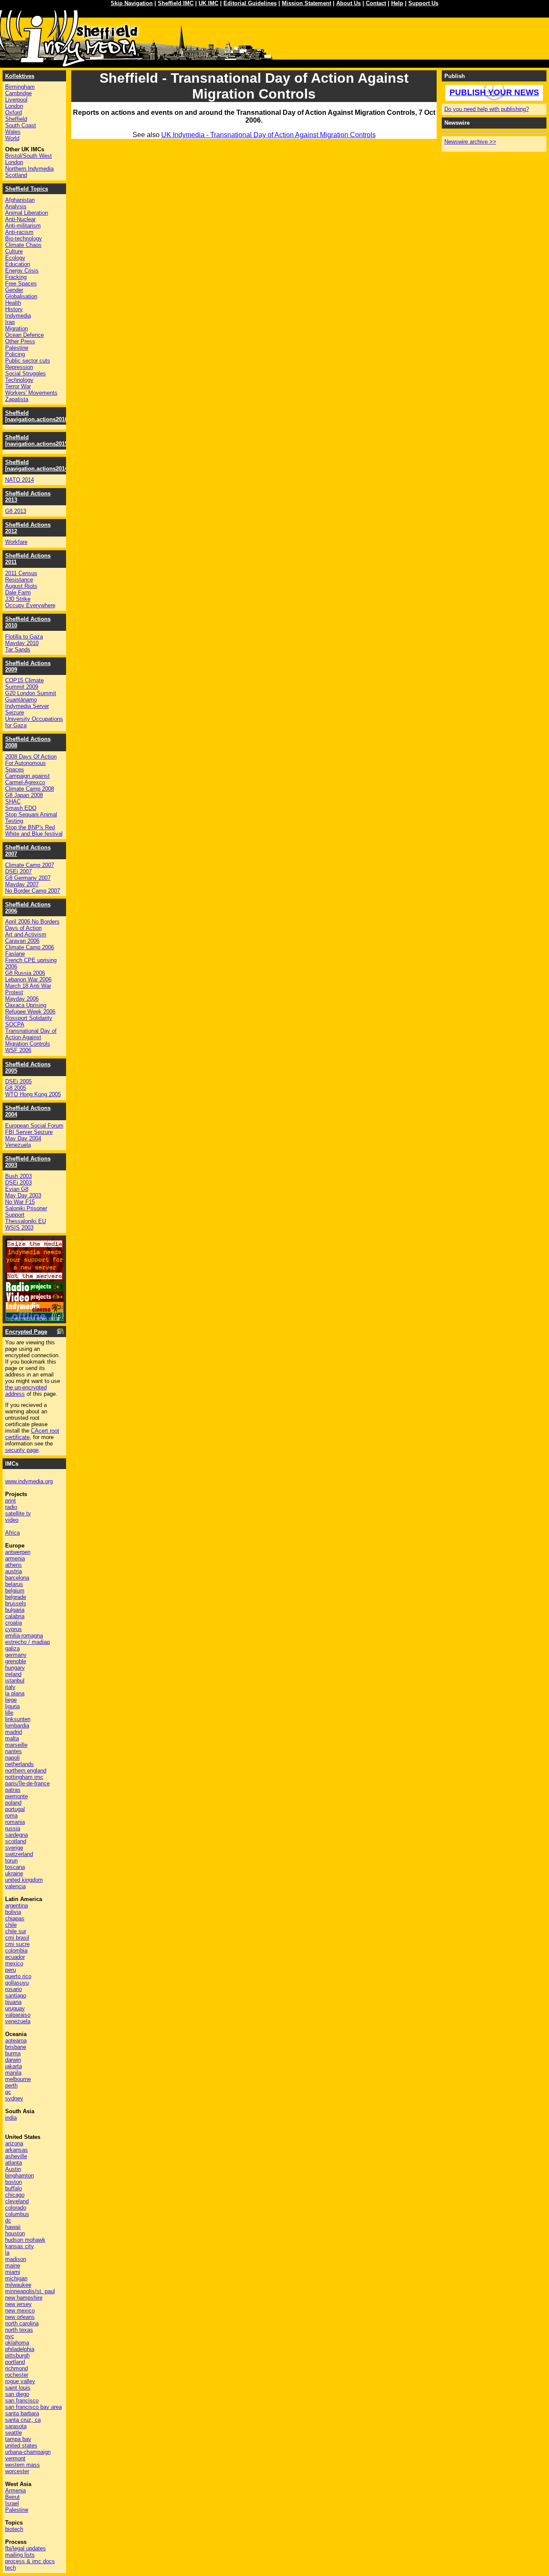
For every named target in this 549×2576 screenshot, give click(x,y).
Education (18, 264)
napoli (12, 1758)
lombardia (17, 1726)
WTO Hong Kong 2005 (33, 1094)
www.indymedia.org (29, 1481)
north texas (19, 2330)
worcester (17, 2471)
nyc (10, 2336)
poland (13, 1803)
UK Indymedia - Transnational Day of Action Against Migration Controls (268, 135)
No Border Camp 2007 (33, 891)
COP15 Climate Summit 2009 (24, 684)
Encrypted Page (26, 1332)
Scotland (16, 175)
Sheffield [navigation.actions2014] (37, 465)
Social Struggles (26, 373)
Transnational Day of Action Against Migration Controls (31, 1037)
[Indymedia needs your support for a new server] (35, 1279)
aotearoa (16, 2041)
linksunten (18, 1719)
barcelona (17, 1578)
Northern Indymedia (29, 169)
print (11, 1501)
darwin (13, 2060)
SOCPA (15, 1024)
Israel (12, 2503)
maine (13, 2266)
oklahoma (17, 2343)
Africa (12, 1533)
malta (12, 1738)
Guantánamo (21, 700)
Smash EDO (21, 808)
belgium (15, 1591)
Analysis (16, 206)
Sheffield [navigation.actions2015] (37, 441)
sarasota (16, 2426)
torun (11, 1861)
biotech (14, 2529)
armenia (15, 1558)
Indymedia (18, 316)
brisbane (16, 2047)
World (12, 138)
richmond (17, 2368)
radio (11, 1507)
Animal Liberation (27, 213)
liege (11, 1700)
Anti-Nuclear (20, 219)
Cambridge (18, 93)
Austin (13, 2169)
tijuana (13, 2002)
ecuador (15, 1957)
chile (11, 1925)
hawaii (13, 2227)
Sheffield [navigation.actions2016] (37, 416)
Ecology (15, 258)
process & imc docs (30, 2561)
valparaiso (18, 2015)
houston (15, 2233)
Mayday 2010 (22, 643)
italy (10, 1687)
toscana (15, 1867)
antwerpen (18, 1552)
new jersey (18, 2304)
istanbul (15, 1681)
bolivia (13, 1912)
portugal (15, 1809)
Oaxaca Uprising (26, 1005)
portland (15, 2362)
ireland (13, 1674)
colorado (16, 2208)
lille (9, 1713)
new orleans (20, 2317)
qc (8, 2092)
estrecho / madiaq (27, 1642)
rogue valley (20, 2381)
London (14, 106)
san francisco (22, 2401)
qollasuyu (17, 1983)
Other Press (20, 341)
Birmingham (20, 87)
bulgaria (15, 1610)
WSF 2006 (18, 1050)
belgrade (16, 1597)
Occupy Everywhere (30, 605)
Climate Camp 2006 (30, 947)
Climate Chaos (23, 245)
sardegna (17, 1835)
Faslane (15, 954)
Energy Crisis (22, 271)
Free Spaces (21, 283)
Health (13, 303)
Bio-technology (24, 238)
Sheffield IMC (176, 3)
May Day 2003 (23, 1195)
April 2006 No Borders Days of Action (32, 925)
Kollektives (20, 76)
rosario (14, 1989)
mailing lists (20, 2555)
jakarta (14, 2066)
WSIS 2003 (19, 1228)
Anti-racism (19, 232)
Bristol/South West (29, 156)
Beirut (12, 2497)
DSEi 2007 (18, 871)
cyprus (14, 1629)
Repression (19, 367)
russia (13, 1828)
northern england (26, 1771)
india (11, 2118)
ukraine (14, 1873)
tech (11, 2568)
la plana (15, 1693)
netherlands (20, 1764)
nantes (14, 1751)
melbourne (18, 2079)
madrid (14, 1732)
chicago (15, 2195)
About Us (348, 3)
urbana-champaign (28, 2452)
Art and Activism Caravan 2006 (26, 938)
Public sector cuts (28, 361)
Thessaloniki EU (26, 1221)
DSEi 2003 (18, 1183)
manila (13, 2073)
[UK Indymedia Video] (35, 1300)
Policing (15, 354)
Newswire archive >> (470, 142)
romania (15, 1822)
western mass (23, 2465)
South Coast (21, 125)
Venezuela (18, 1145)
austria (14, 1571)
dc (8, 2221)
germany (16, 1655)
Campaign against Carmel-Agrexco (27, 779)
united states (21, 2446)
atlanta (14, 2163)
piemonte (17, 1796)
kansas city (20, 2246)
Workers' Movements (31, 393)
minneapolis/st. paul (30, 2291)
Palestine (17, 348)
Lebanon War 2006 (28, 979)
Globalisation (21, 296)
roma (11, 1816)
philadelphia (20, 2349)
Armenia (15, 2491)
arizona (14, 2143)
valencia (15, 1886)
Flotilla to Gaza (24, 637)
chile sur (16, 1931)
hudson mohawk (25, 2240)
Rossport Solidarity (29, 1018)
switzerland (19, 1854)
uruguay (15, 2008)
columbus (17, 2214)
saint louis (18, 2388)
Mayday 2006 (22, 999)
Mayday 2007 (22, 884)
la (7, 2253)
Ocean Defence (24, 335)
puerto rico (18, 1976)
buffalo (14, 2188)
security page (22, 1450)
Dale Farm (18, 592)
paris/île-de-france (27, 1783)
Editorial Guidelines (250, 3)
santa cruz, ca (23, 2420)
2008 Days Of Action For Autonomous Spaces (31, 763)
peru (11, 1970)
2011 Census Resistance (21, 576)
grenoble (16, 1661)
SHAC (13, 802)
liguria (12, 1706)
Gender (14, 290)
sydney (14, 2098)
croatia (14, 1623)
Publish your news (494, 92)
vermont (15, 2458)
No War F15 (20, 1202)
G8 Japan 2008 (24, 795)
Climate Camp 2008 (30, 789)
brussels (16, 1603)
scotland (16, 1841)
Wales (13, 132)
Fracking (16, 277)
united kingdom (24, 1880)
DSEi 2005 (18, 1081)
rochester (17, 2375)
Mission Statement (306, 3)
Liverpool (16, 100)
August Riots (21, 586)
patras (13, 1790)
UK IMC (208, 3)
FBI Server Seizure (29, 1132)
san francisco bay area (33, 2407)
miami (13, 2272)
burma (13, 2053)
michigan (16, 2278)
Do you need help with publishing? (487, 109)
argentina (17, 1906)
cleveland (17, 2201)
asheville (16, 2156)
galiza (12, 1648)
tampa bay (18, 2439)
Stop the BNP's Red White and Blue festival (34, 831)
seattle (14, 2433)
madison (16, 2259)
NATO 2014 (20, 480)
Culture (14, 251)
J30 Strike (18, 599)
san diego (17, 2394)
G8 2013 (16, 511)
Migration (17, 328)
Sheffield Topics (27, 189)
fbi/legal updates (26, 2548)
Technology (19, 380)
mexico (14, 1963)
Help (397, 3)
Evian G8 (17, 1189)
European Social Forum (34, 1126)
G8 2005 (16, 1088)
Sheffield (16, 119)
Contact (376, 3)
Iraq (10, 322)
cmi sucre (17, 1944)
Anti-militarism (23, 226)
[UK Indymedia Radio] (35, 1289)
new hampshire (24, 2298)
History (14, 309)
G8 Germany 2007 (28, 878)
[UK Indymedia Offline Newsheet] (35, 1318)
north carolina (22, 2323)
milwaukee (18, 2285)
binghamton (20, 2176)
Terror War (18, 386)
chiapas (15, 1918)
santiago (16, 1996)
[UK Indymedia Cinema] (35, 1310)
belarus (14, 1584)
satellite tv (18, 1513)
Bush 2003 (18, 1176)
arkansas (17, 2150)
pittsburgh (17, 2356)
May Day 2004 (23, 1138)
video (12, 1520)
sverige (14, 1848)
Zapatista (17, 399)
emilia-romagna (24, 1636)
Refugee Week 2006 (30, 1012)
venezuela (18, 2021)
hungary (15, 1668)
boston (14, 2182)
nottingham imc (24, 1777)
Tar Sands (18, 649)
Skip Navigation (132, 3)
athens (14, 1565)
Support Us (423, 3)
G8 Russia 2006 (25, 973)
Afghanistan (20, 200)
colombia (16, 1951)
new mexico (20, 2311)
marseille (16, 1745)
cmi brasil (17, 1938)
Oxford (14, 112)
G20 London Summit (31, 693)
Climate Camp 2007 (30, 865)
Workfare (16, 542)
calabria (15, 1616)
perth (11, 2086)
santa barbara (22, 2413)
